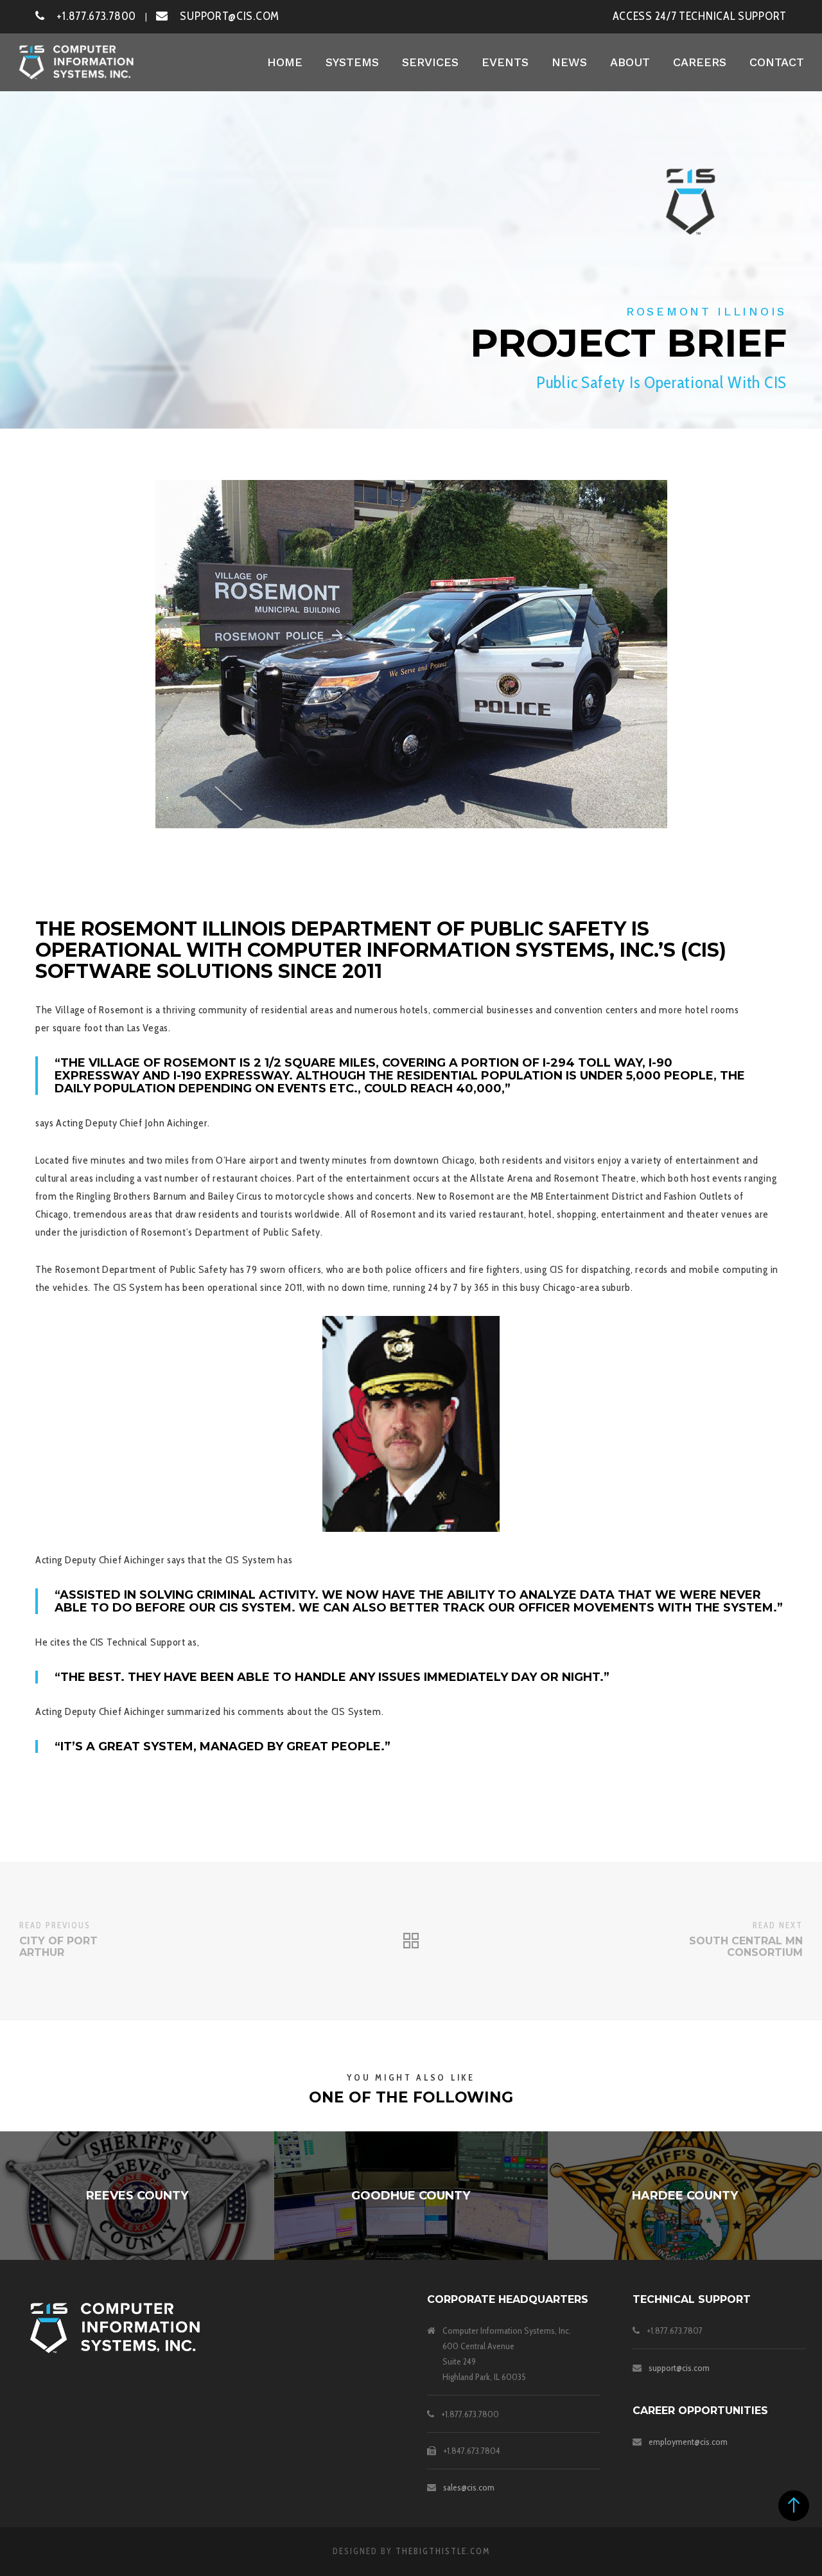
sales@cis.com (469, 2487)
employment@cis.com (688, 2442)
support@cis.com (679, 2368)
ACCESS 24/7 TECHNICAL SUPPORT (700, 16)
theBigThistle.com (443, 2551)
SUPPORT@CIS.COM (224, 16)
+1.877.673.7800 (91, 16)
